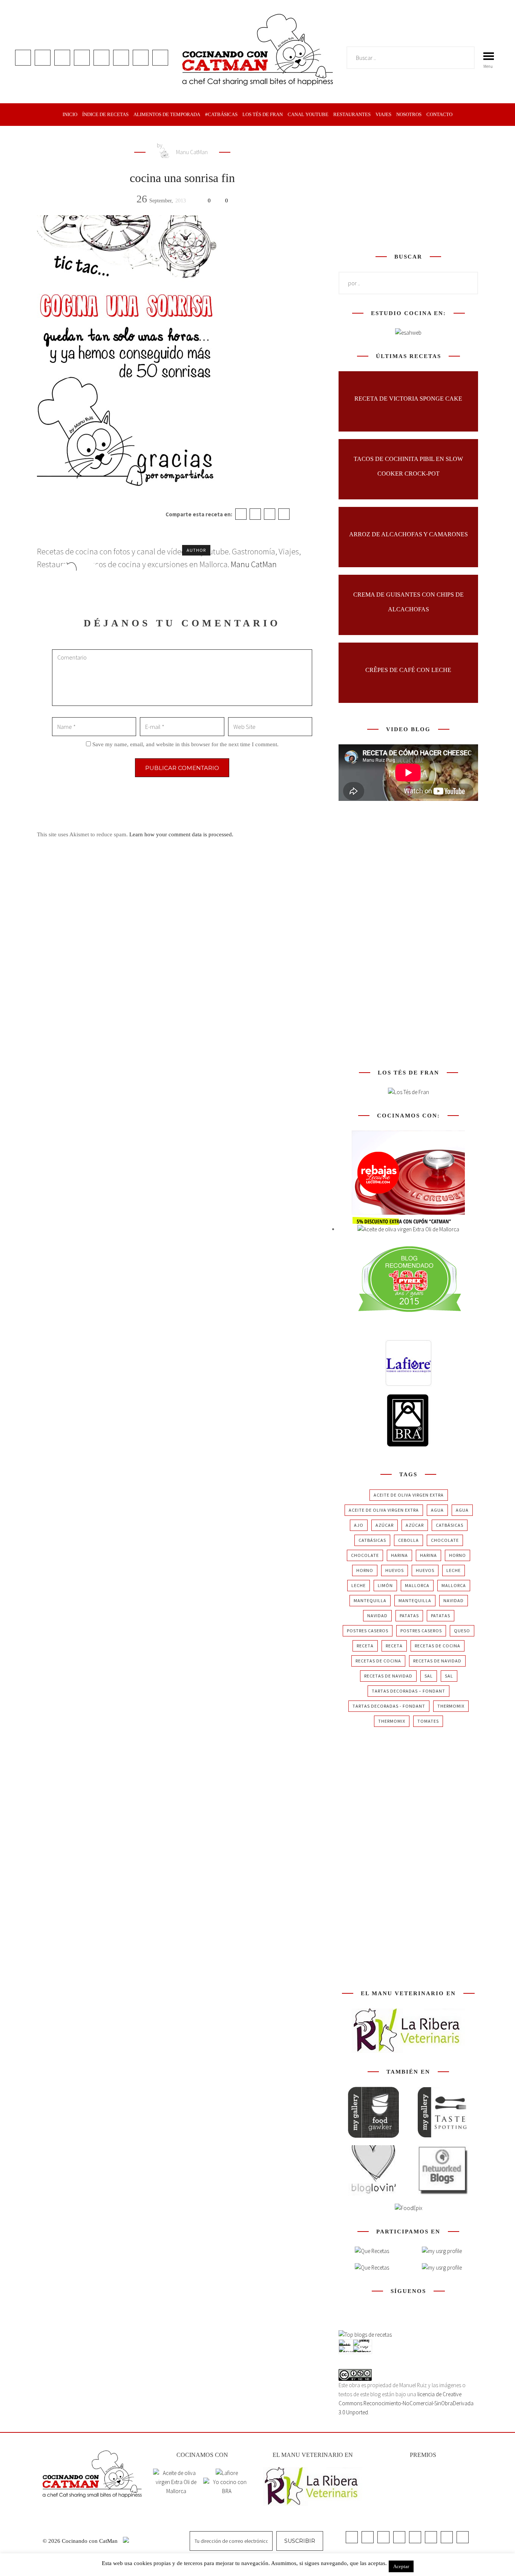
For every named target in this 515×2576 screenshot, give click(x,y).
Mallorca (417, 1585)
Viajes (383, 114)
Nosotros (409, 114)
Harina (399, 1555)
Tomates (428, 1721)
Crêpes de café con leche (408, 670)
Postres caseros (368, 1631)
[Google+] (270, 514)
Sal (429, 1676)
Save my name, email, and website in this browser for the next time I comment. (185, 744)
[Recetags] (372, 2251)
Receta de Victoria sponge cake (408, 399)
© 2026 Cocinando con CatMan (81, 2541)
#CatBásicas (221, 114)
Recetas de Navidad (437, 1661)
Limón (385, 1585)
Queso (462, 1631)
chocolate (445, 1540)
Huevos (395, 1570)
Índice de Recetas (105, 114)
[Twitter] (255, 514)
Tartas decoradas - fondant (389, 1706)
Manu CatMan (191, 152)
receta (365, 1646)
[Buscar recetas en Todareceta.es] (365, 2335)
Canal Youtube (308, 114)
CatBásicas (450, 1525)
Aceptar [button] (401, 2566)
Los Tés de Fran (263, 114)
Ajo (359, 1525)
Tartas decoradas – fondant (408, 1691)
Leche (454, 1570)
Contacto (439, 114)
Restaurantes (352, 114)
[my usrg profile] (442, 2268)
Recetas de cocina (438, 1646)
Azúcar (385, 1525)
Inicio (70, 114)
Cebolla (408, 1540)
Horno (458, 1555)
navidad (454, 1600)
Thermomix (451, 1706)
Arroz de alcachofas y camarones (408, 534)
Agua (437, 1510)
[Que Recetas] (372, 2268)
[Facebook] (241, 514)
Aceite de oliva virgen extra (409, 1495)
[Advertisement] (408, 188)
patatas (409, 1616)
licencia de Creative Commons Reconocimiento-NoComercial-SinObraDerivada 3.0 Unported (406, 2403)
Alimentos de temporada (167, 114)
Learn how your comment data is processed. (181, 834)
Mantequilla (370, 1600)
